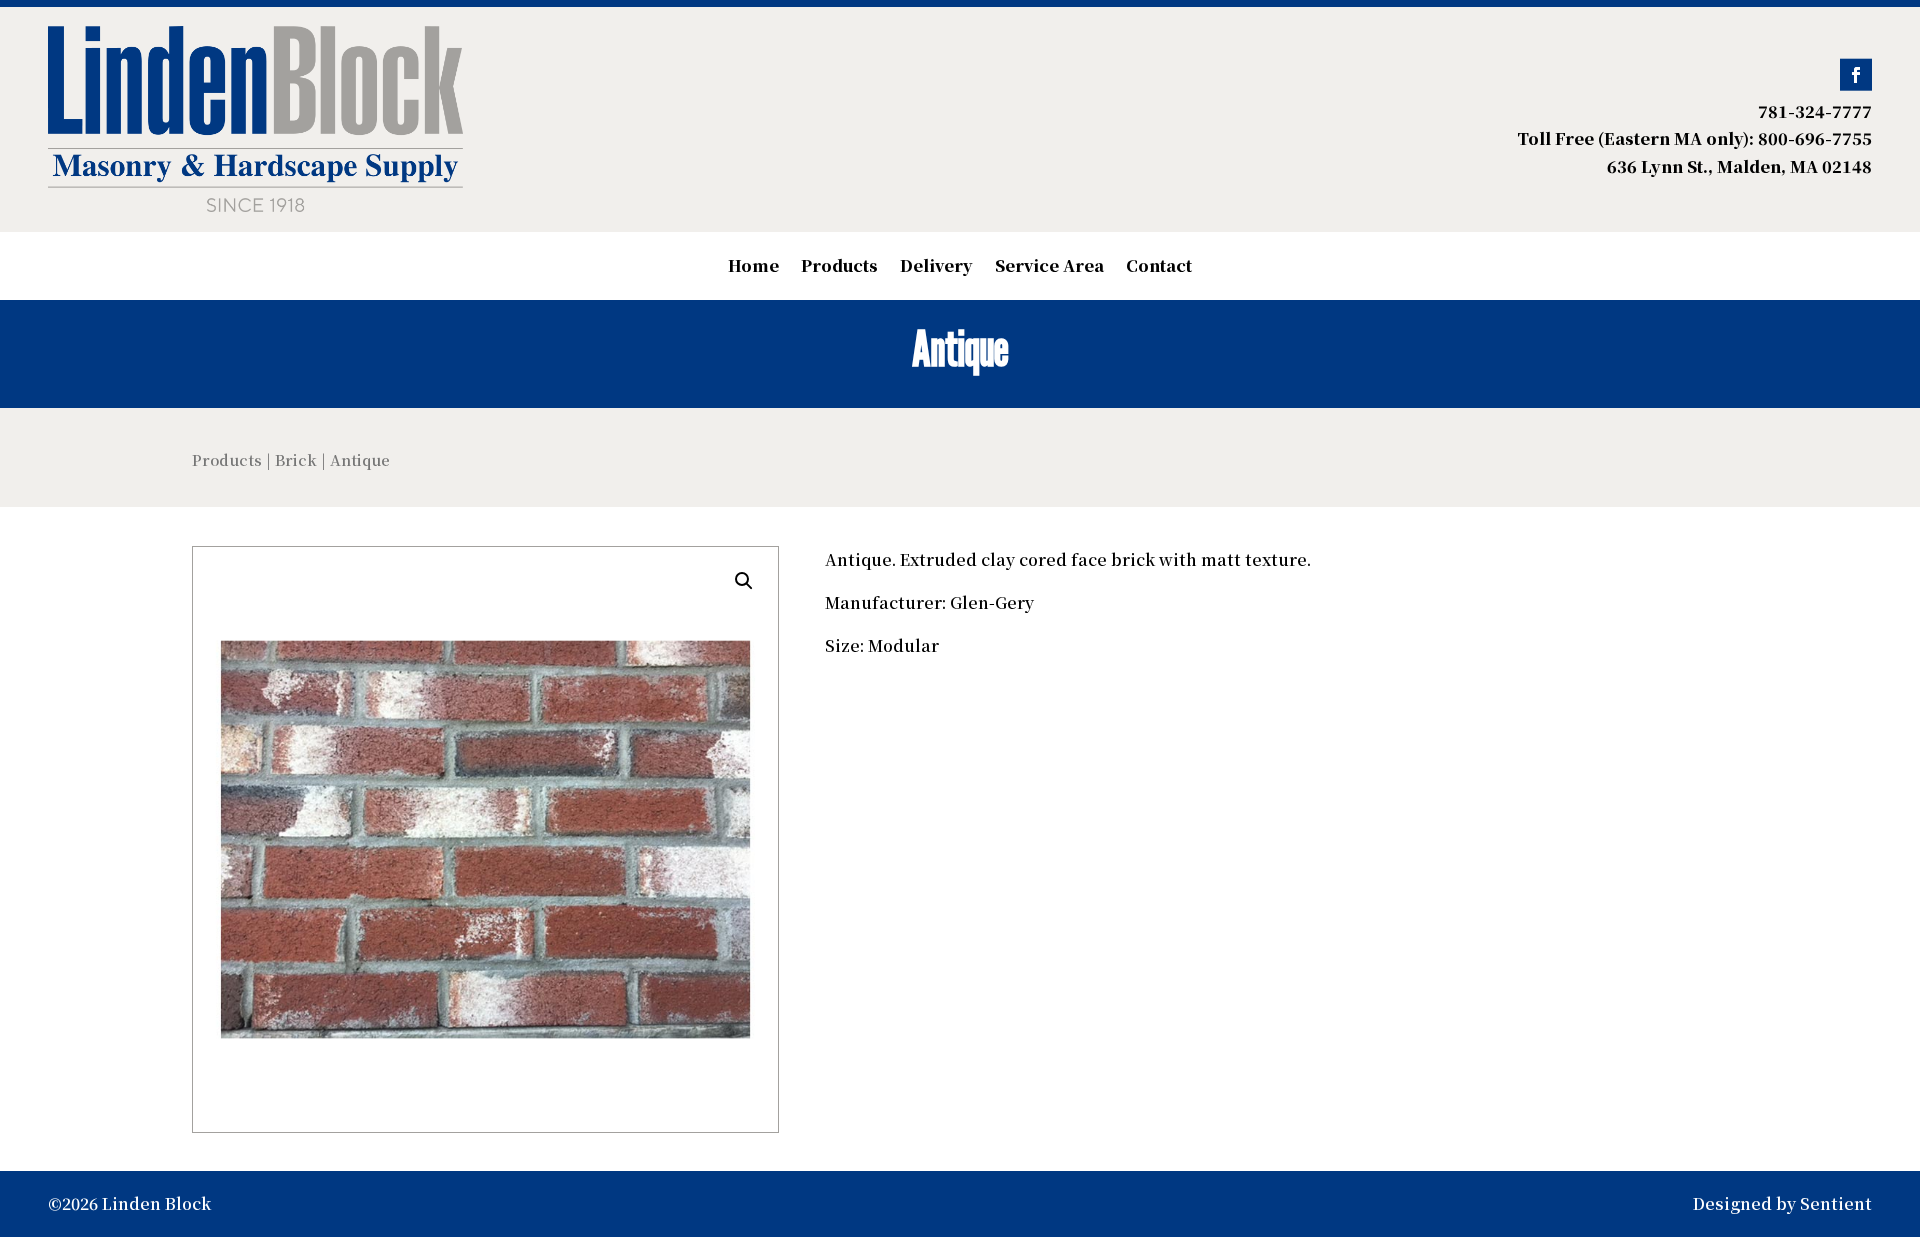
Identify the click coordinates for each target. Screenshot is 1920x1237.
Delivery (936, 268)
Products (839, 268)
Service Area (1049, 268)
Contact (1159, 268)
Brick (296, 459)
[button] (744, 581)
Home (753, 268)
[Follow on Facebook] (1856, 75)
